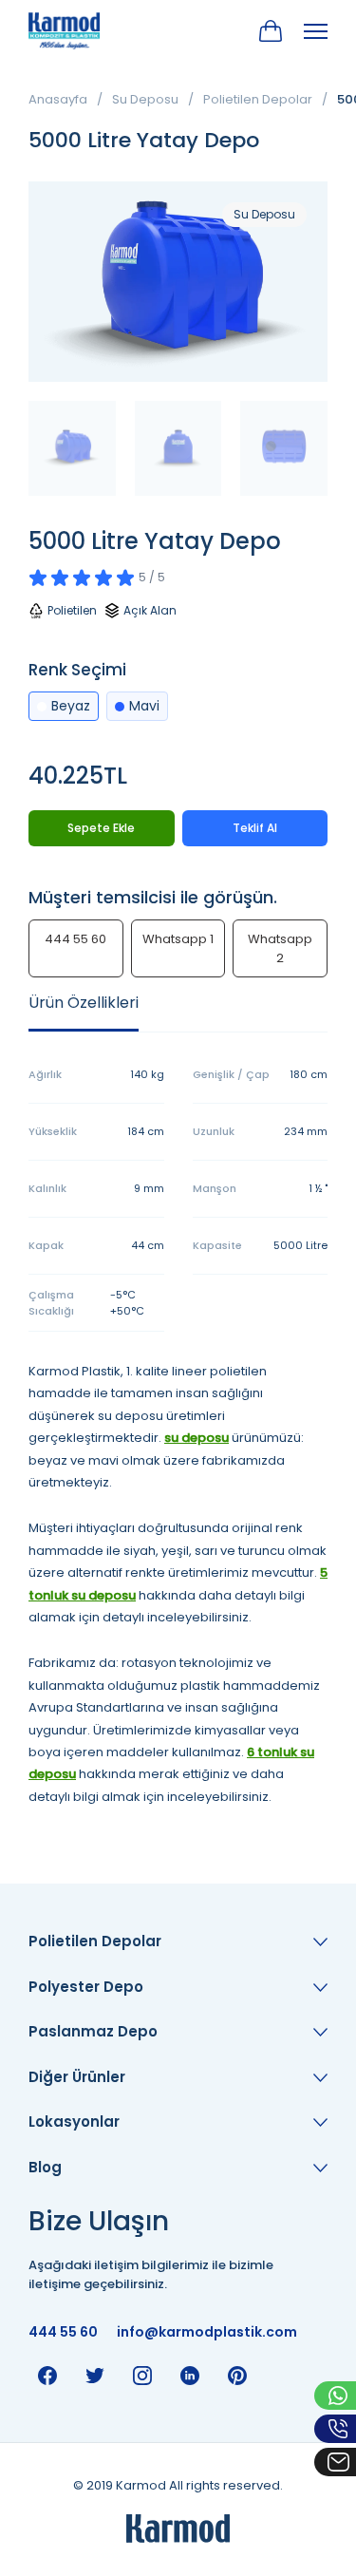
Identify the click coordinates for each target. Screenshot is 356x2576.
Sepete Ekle (101, 828)
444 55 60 (75, 939)
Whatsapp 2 (280, 948)
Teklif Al (255, 828)
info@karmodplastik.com (207, 2332)
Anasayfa (58, 99)
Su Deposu (145, 99)
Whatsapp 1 (178, 939)
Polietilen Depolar (258, 99)
